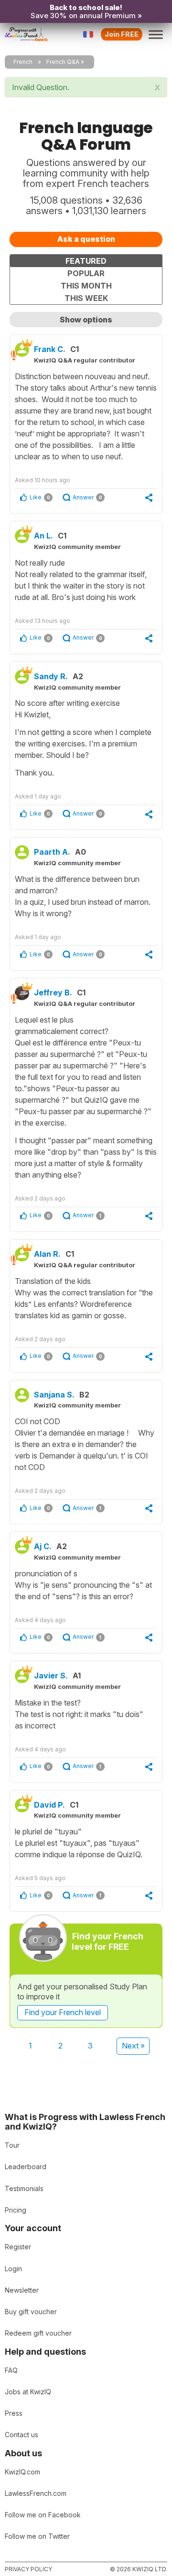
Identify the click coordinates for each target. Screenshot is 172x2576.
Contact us (21, 2435)
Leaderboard (26, 2167)
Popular (86, 273)
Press (14, 2413)
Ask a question (86, 239)
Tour (12, 2145)
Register (18, 2247)
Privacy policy (28, 2569)
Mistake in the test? (79, 1714)
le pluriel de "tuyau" (79, 1843)
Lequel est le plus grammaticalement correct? (86, 1097)
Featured (86, 261)
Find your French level (63, 2012)
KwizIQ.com (22, 2472)
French (23, 62)
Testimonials (24, 2188)
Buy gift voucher (31, 2312)
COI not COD (85, 1444)
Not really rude (81, 580)
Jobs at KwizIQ (28, 2392)
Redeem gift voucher (38, 2333)
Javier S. (51, 1676)
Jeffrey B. (53, 993)
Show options (86, 320)
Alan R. (47, 1254)
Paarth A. (52, 852)
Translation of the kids (84, 1298)
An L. (43, 536)
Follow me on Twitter (37, 2536)
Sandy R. (51, 676)
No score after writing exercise (83, 738)
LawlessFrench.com (36, 2493)
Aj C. (43, 1546)
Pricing (16, 2210)
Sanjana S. (54, 1395)
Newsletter (22, 2290)
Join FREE (122, 34)
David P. (49, 1805)
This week (86, 298)
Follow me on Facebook (43, 2515)
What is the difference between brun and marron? (83, 896)
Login (13, 2269)
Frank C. (50, 349)
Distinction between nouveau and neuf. (86, 416)
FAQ (11, 2370)
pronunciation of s (83, 1585)
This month (86, 286)
